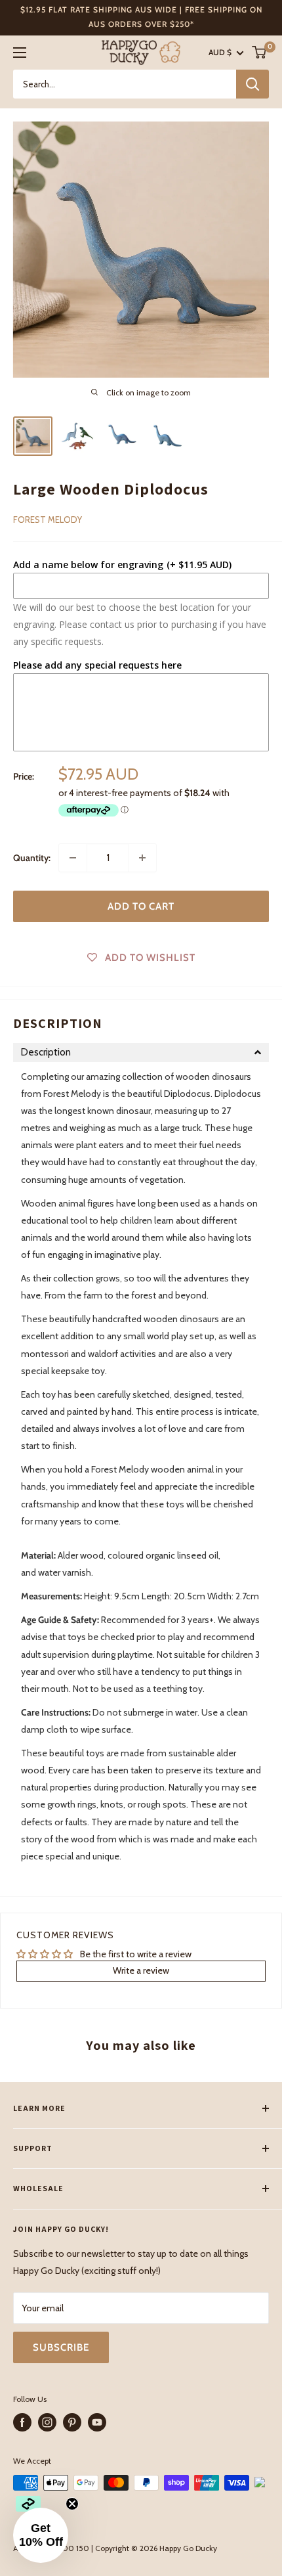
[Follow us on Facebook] (22, 2422)
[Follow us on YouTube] (97, 2422)
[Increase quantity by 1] (142, 858)
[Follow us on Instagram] (47, 2422)
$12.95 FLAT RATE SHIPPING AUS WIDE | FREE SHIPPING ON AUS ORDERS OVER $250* (141, 17)
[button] (141, 1053)
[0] (260, 52)
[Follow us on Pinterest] (72, 2422)
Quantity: (32, 858)
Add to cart (141, 906)
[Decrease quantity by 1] (73, 858)
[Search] (252, 84)
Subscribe (61, 2347)
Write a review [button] (141, 1970)
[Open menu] (20, 53)
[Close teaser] (72, 2504)
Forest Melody (48, 520)
